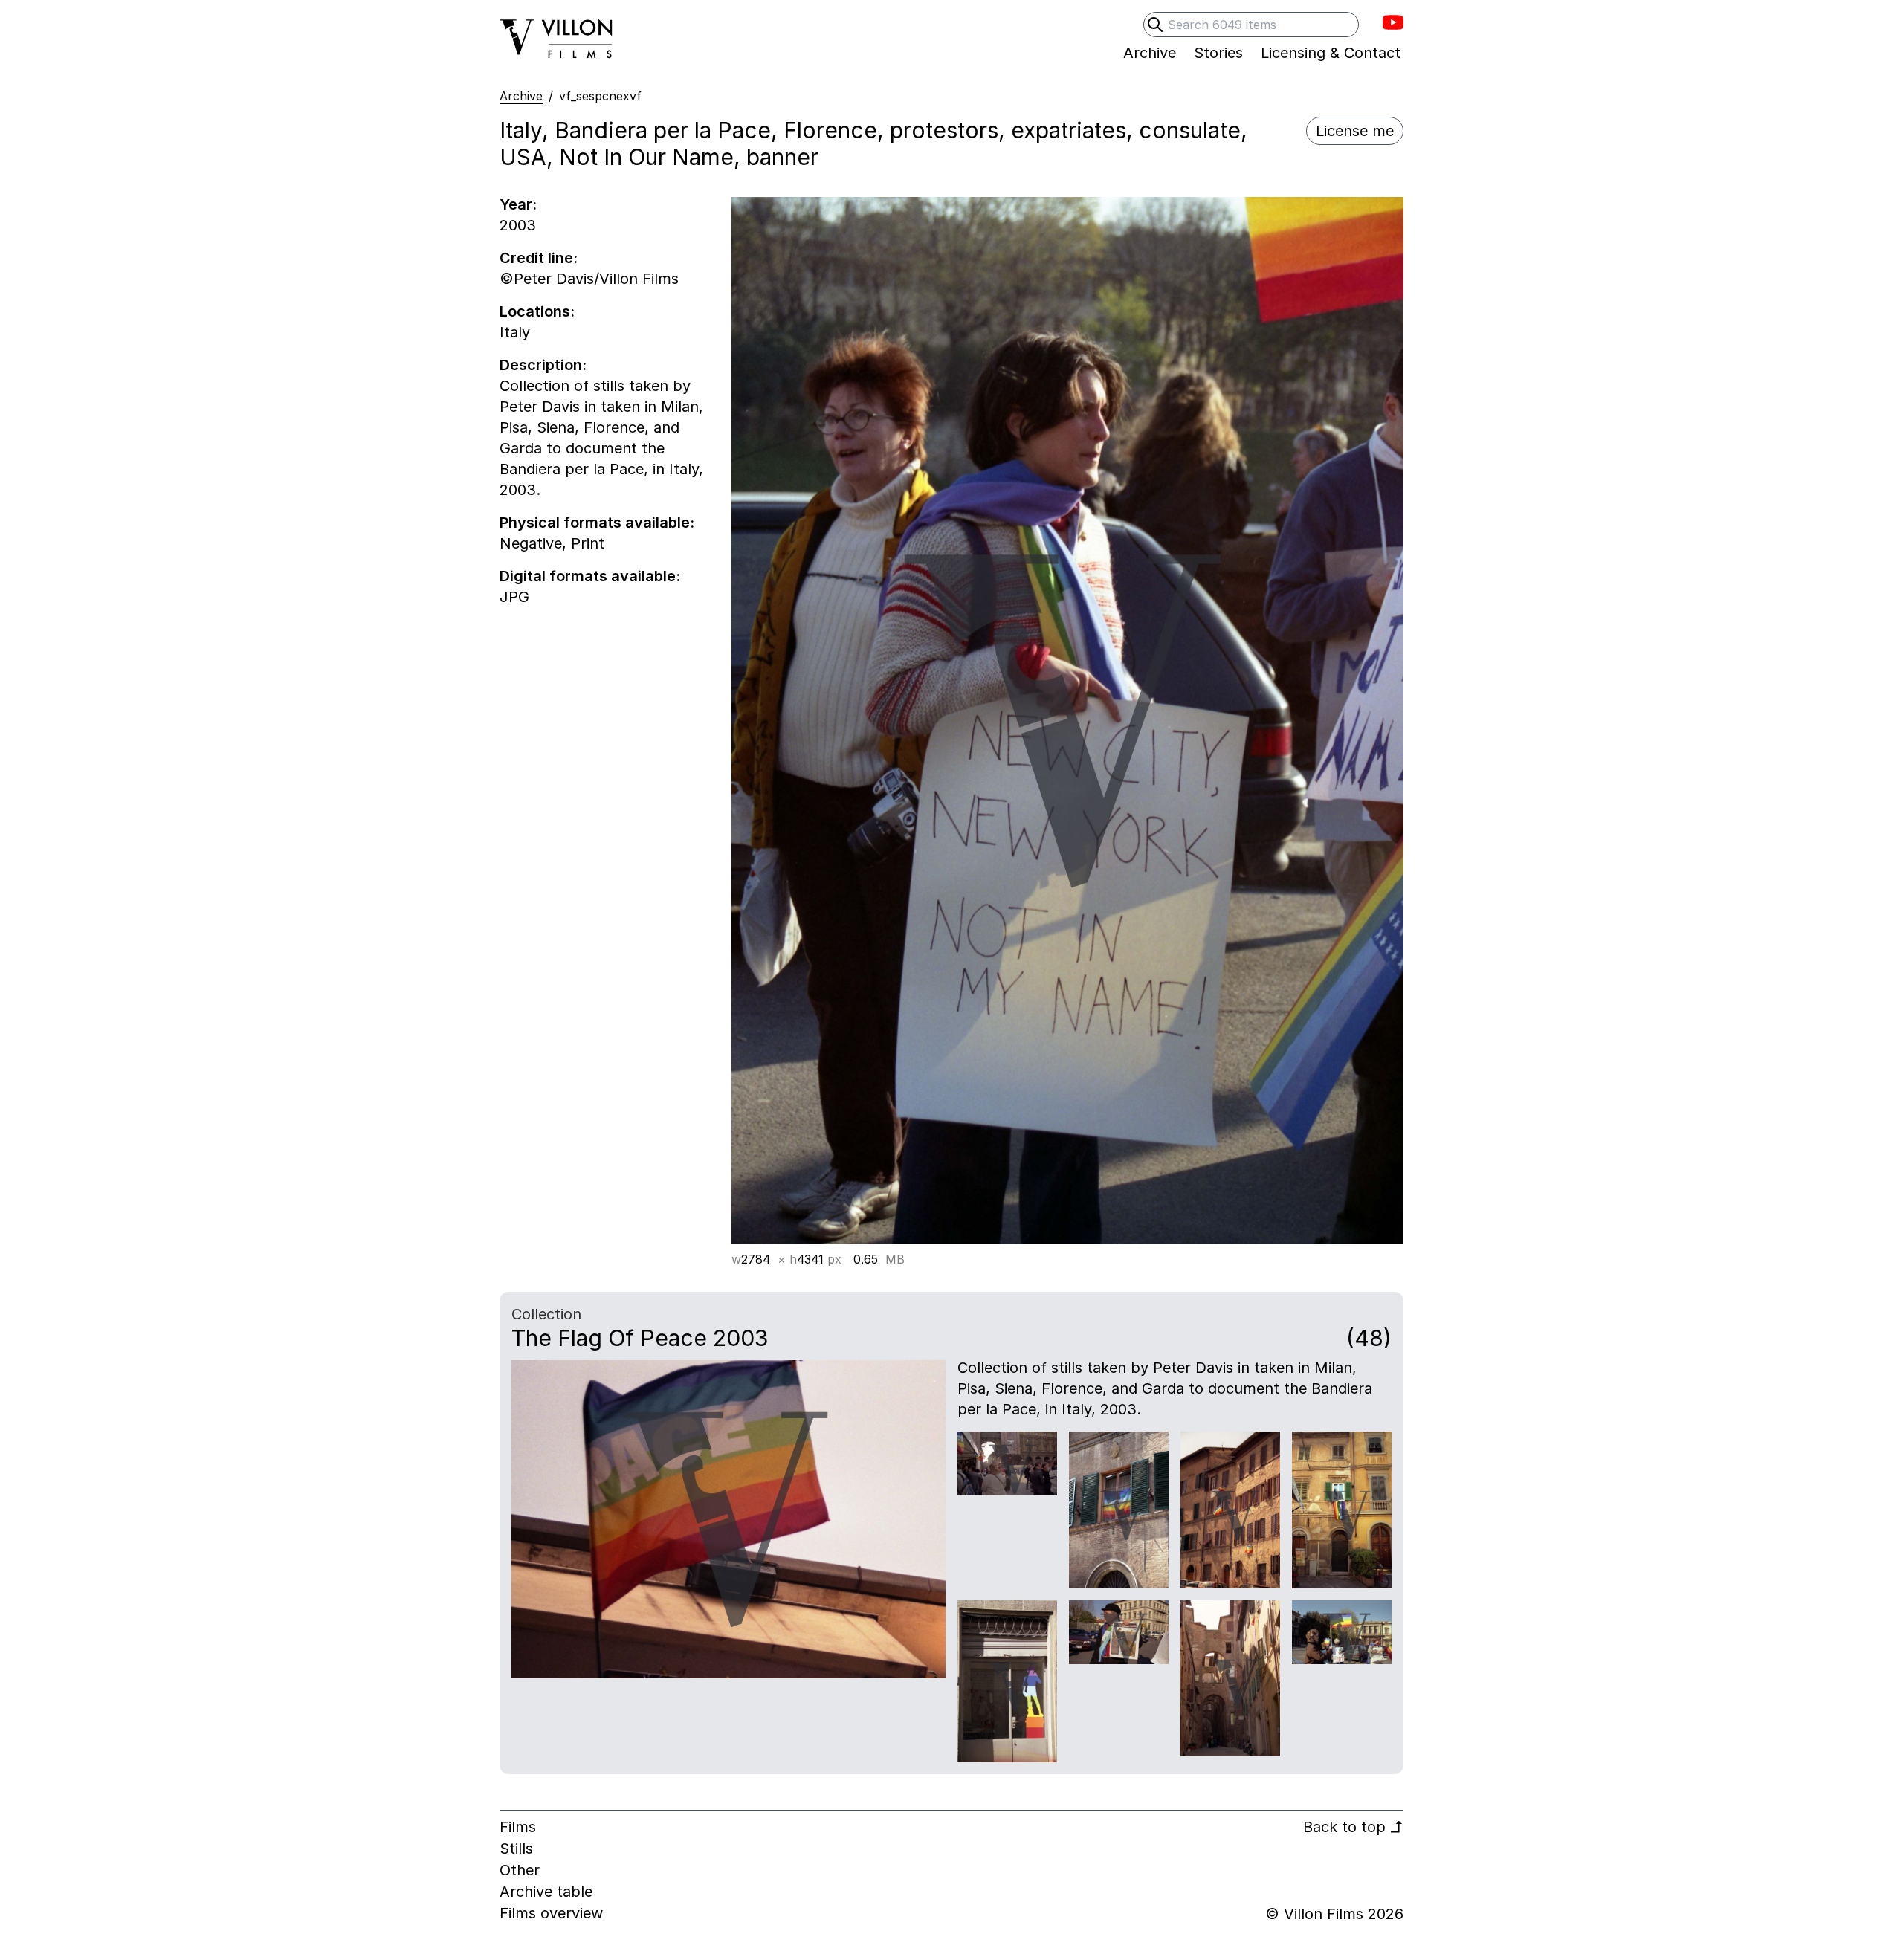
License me (1355, 131)
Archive (521, 96)
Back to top (1353, 1827)
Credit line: (539, 258)
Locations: (537, 311)
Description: (543, 365)
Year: (518, 204)
